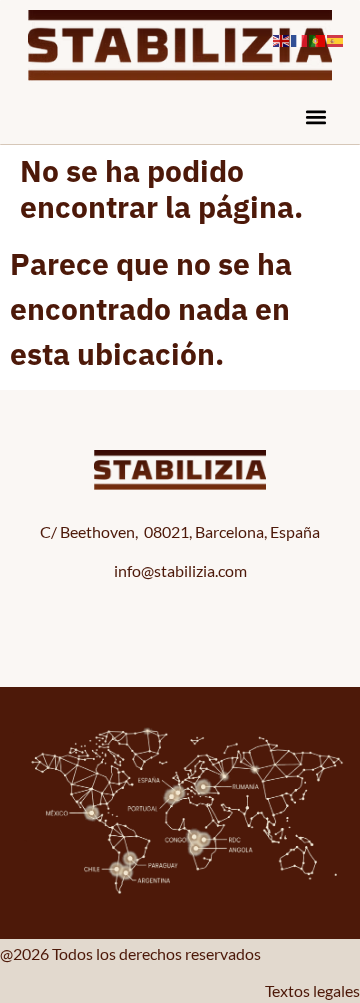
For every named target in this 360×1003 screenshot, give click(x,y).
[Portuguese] (318, 37)
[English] (282, 37)
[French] (300, 37)
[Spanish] (336, 37)
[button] (315, 117)
